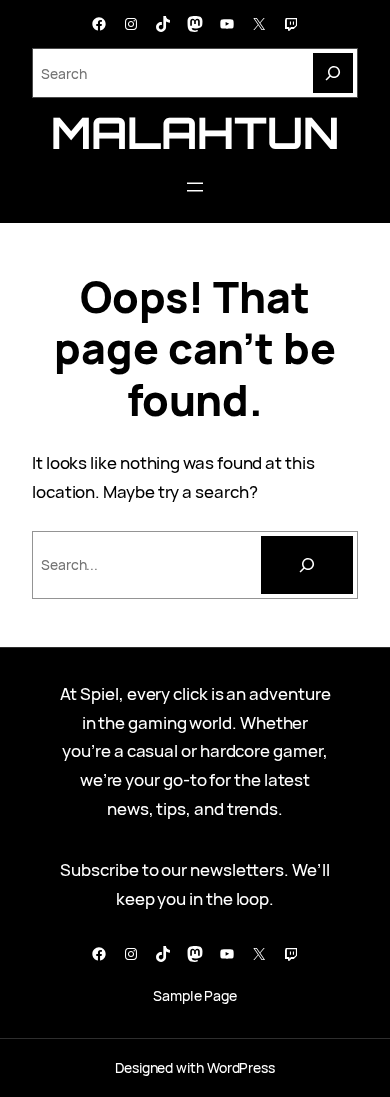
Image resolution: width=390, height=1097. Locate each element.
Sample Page (195, 995)
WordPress (241, 1067)
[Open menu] (195, 187)
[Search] (333, 73)
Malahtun (194, 132)
